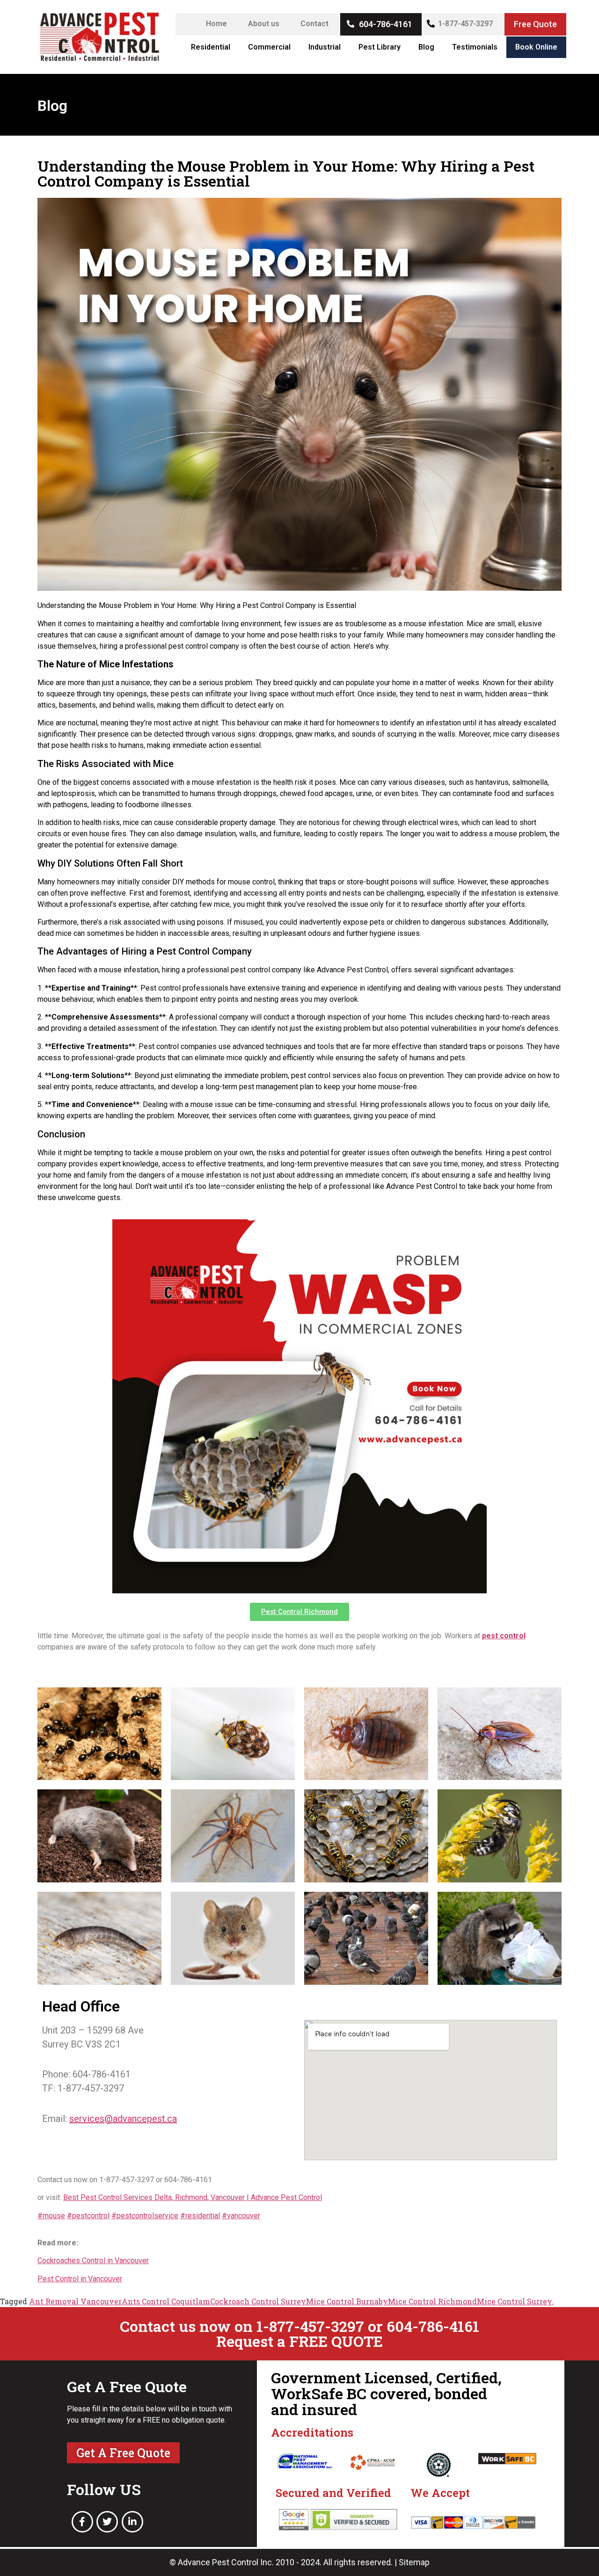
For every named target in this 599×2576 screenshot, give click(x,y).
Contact (314, 24)
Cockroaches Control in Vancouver (93, 2261)
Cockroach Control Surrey (258, 2301)
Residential (211, 47)
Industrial (325, 47)
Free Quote (535, 24)
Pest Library (380, 47)
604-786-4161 (386, 24)
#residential (200, 2216)
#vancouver (241, 2216)
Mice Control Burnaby (347, 2301)
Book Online (536, 47)
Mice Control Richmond (432, 2301)
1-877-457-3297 (465, 24)
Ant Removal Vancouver (75, 2301)
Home (216, 24)
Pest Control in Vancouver (80, 2279)
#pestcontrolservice (145, 2216)
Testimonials (475, 47)
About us (264, 24)
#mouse (51, 2216)
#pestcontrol (88, 2216)
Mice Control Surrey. (515, 2301)
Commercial (269, 47)
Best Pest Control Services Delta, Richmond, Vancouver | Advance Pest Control (193, 2197)
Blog (426, 47)
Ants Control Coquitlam (166, 2301)
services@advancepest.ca (123, 2119)
